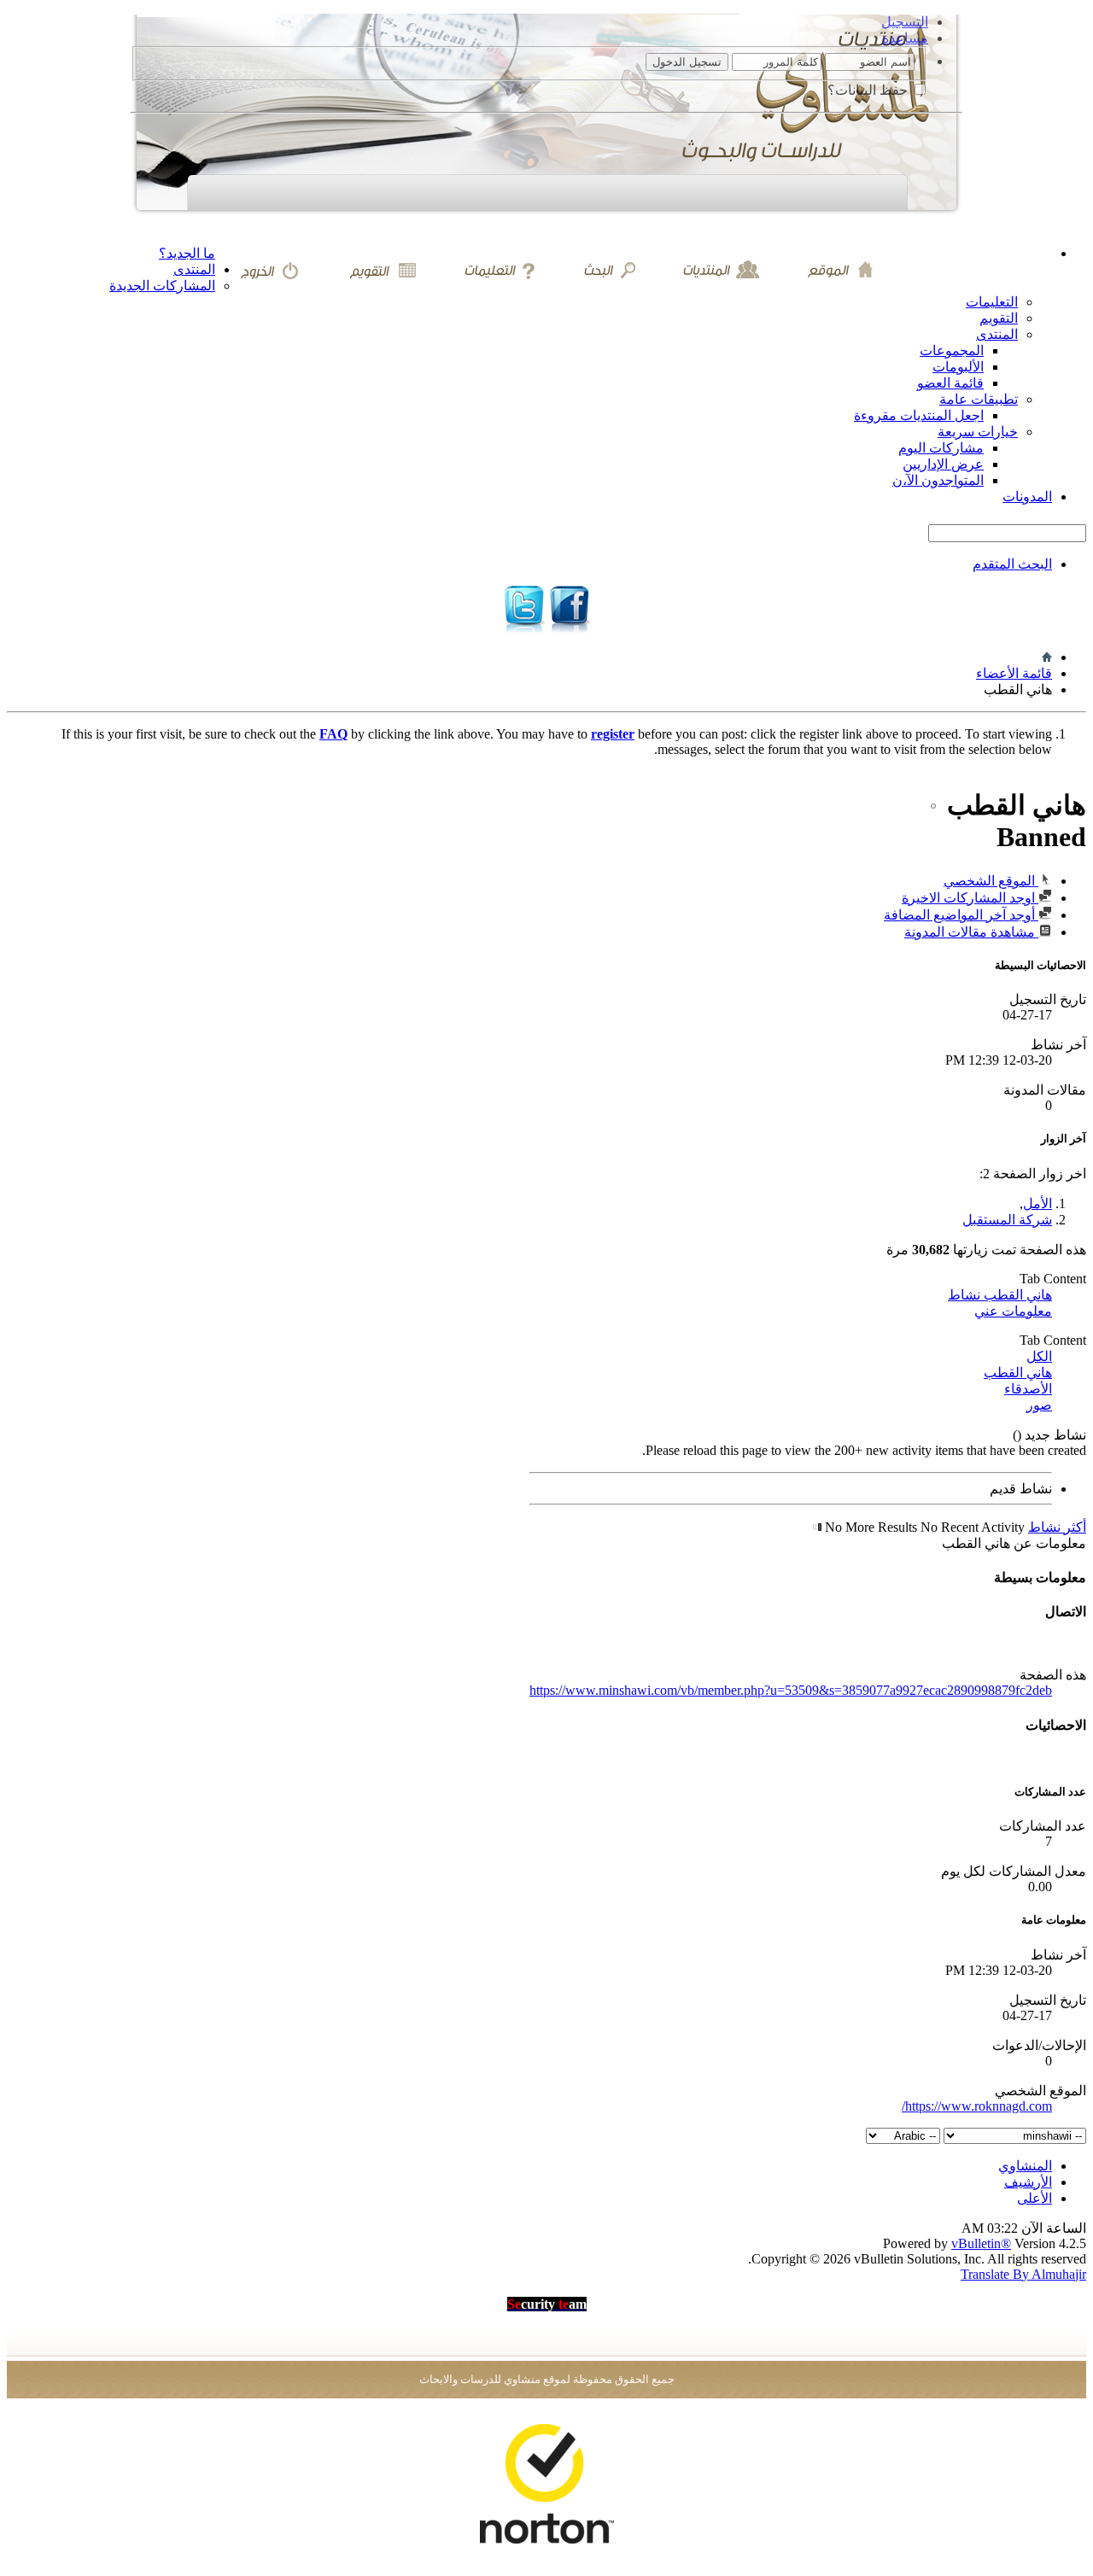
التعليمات (992, 302)
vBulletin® (981, 2243)
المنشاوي (1025, 2166)
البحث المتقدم (1012, 564)
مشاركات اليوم (941, 448)
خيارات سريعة (978, 432)
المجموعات (952, 350)
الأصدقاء (1028, 1389)
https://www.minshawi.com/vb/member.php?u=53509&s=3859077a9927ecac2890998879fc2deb (791, 1690)
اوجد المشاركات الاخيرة (970, 898)
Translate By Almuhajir (1023, 2274)
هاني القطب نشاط (1000, 1295)
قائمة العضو (950, 383)
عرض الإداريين (943, 464)
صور (1039, 1405)
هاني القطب (1018, 1373)
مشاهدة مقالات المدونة (971, 932)
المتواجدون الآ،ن (938, 480)
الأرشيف (1028, 2182)
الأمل (1037, 1203)
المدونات (1027, 497)
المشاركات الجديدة (162, 286)
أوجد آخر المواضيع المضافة (961, 915)
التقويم (999, 318)
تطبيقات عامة (979, 399)
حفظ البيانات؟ (869, 90)
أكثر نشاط (1057, 1527)
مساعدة (905, 38)
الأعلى (1035, 2198)
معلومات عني (1013, 1311)
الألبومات (958, 367)
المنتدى (194, 269)
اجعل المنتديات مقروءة (919, 415)
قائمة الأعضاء (1014, 673)
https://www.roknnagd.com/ (977, 2106)
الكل (1039, 1356)
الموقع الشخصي (991, 881)
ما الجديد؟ (187, 253)
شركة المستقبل (1007, 1220)
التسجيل (905, 22)
